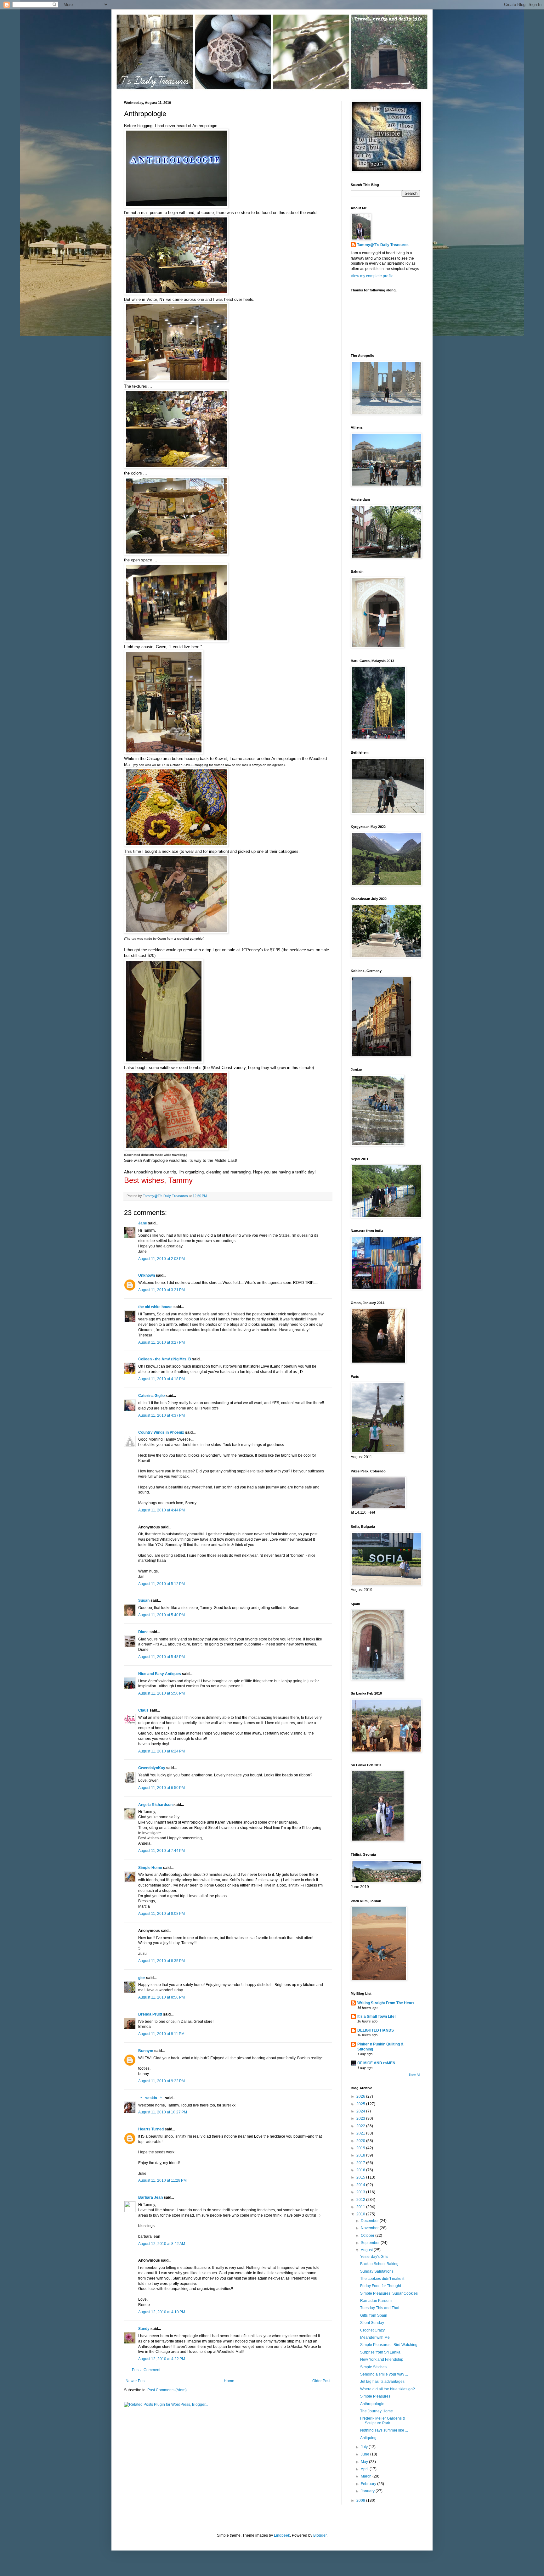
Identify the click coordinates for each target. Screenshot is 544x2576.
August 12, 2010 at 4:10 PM (162, 2312)
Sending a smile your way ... (384, 2374)
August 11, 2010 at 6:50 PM (161, 1788)
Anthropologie (372, 2404)
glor (142, 1978)
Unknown (147, 1275)
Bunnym (146, 2051)
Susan (144, 1600)
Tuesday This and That (380, 2308)
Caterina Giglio (151, 1396)
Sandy (144, 2329)
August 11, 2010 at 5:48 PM (161, 1657)
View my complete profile (372, 276)
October (368, 2236)
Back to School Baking (379, 2264)
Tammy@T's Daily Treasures (383, 245)
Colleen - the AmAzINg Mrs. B (165, 1359)
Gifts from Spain (374, 2315)
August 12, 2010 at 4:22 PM (162, 2359)
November (370, 2228)
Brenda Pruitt (150, 2014)
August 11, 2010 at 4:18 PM (161, 1379)
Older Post (321, 2381)
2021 (361, 2133)
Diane (143, 1632)
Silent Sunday (372, 2323)
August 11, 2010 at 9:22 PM (161, 2081)
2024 (361, 2111)
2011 (361, 2207)
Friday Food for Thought (381, 2286)
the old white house (155, 1307)
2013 (361, 2192)
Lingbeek (282, 2535)
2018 (361, 2155)
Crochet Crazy (372, 2330)
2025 (361, 2104)
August (367, 2250)
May (365, 2462)
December (370, 2221)
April (365, 2469)
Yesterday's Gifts (374, 2257)
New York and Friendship (382, 2359)
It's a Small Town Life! (377, 2016)
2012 (361, 2200)
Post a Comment (146, 2370)
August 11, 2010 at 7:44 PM (161, 1851)
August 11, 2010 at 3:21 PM (161, 1290)
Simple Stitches (373, 2367)
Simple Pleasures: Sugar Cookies (389, 2293)
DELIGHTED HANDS (376, 2030)
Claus (143, 1710)
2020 (361, 2141)
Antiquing (368, 2438)
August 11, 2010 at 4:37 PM (161, 1415)
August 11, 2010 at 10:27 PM (163, 2112)
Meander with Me (375, 2337)
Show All (414, 2075)
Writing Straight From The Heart (386, 2003)
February (369, 2484)
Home (229, 2381)
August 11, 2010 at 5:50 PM (161, 1693)
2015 (361, 2177)
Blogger (320, 2535)
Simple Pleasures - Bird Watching (389, 2345)
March (367, 2476)
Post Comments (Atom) (167, 2390)
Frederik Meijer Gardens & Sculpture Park (383, 2421)
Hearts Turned (151, 2129)
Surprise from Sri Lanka (380, 2352)
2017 (361, 2163)
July (365, 2447)
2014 (361, 2185)
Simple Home (150, 1868)
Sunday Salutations (377, 2271)
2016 (361, 2170)
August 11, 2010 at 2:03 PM (161, 1259)
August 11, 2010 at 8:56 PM (161, 1997)
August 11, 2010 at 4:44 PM (161, 1510)
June (365, 2454)
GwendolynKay (152, 1768)
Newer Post (136, 2381)
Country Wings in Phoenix (161, 1432)
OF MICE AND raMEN (376, 2063)
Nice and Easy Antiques (160, 1674)
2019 (361, 2148)
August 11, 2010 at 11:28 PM (162, 2180)
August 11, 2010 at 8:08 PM (161, 1914)
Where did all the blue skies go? (388, 2389)
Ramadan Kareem (376, 2301)
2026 (361, 2096)
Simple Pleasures (375, 2396)
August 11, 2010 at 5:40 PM (161, 1615)
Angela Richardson (155, 1805)
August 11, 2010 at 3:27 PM (161, 1342)
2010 (361, 2214)
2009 (361, 2500)
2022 (361, 2126)
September (371, 2243)
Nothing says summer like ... (384, 2430)
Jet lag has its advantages (382, 2382)
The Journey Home (377, 2411)
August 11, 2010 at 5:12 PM (161, 1584)
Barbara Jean (150, 2197)
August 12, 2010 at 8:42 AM (162, 2244)
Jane (143, 1223)
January (368, 2491)
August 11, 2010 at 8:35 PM (161, 1961)
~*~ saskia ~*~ (151, 2098)
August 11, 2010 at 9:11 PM (161, 2034)
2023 (361, 2118)
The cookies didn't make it (382, 2279)
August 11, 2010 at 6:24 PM (161, 1751)
